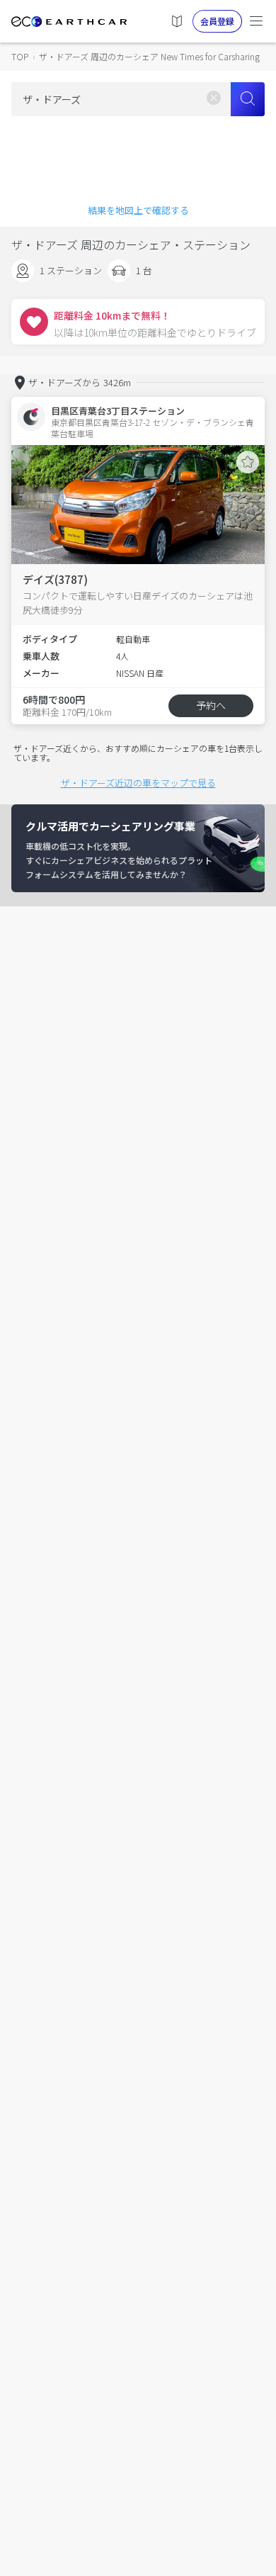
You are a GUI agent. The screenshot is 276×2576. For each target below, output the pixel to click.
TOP (20, 56)
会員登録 (217, 21)
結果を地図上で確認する (138, 210)
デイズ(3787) (55, 579)
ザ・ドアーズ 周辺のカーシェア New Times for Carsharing (149, 56)
